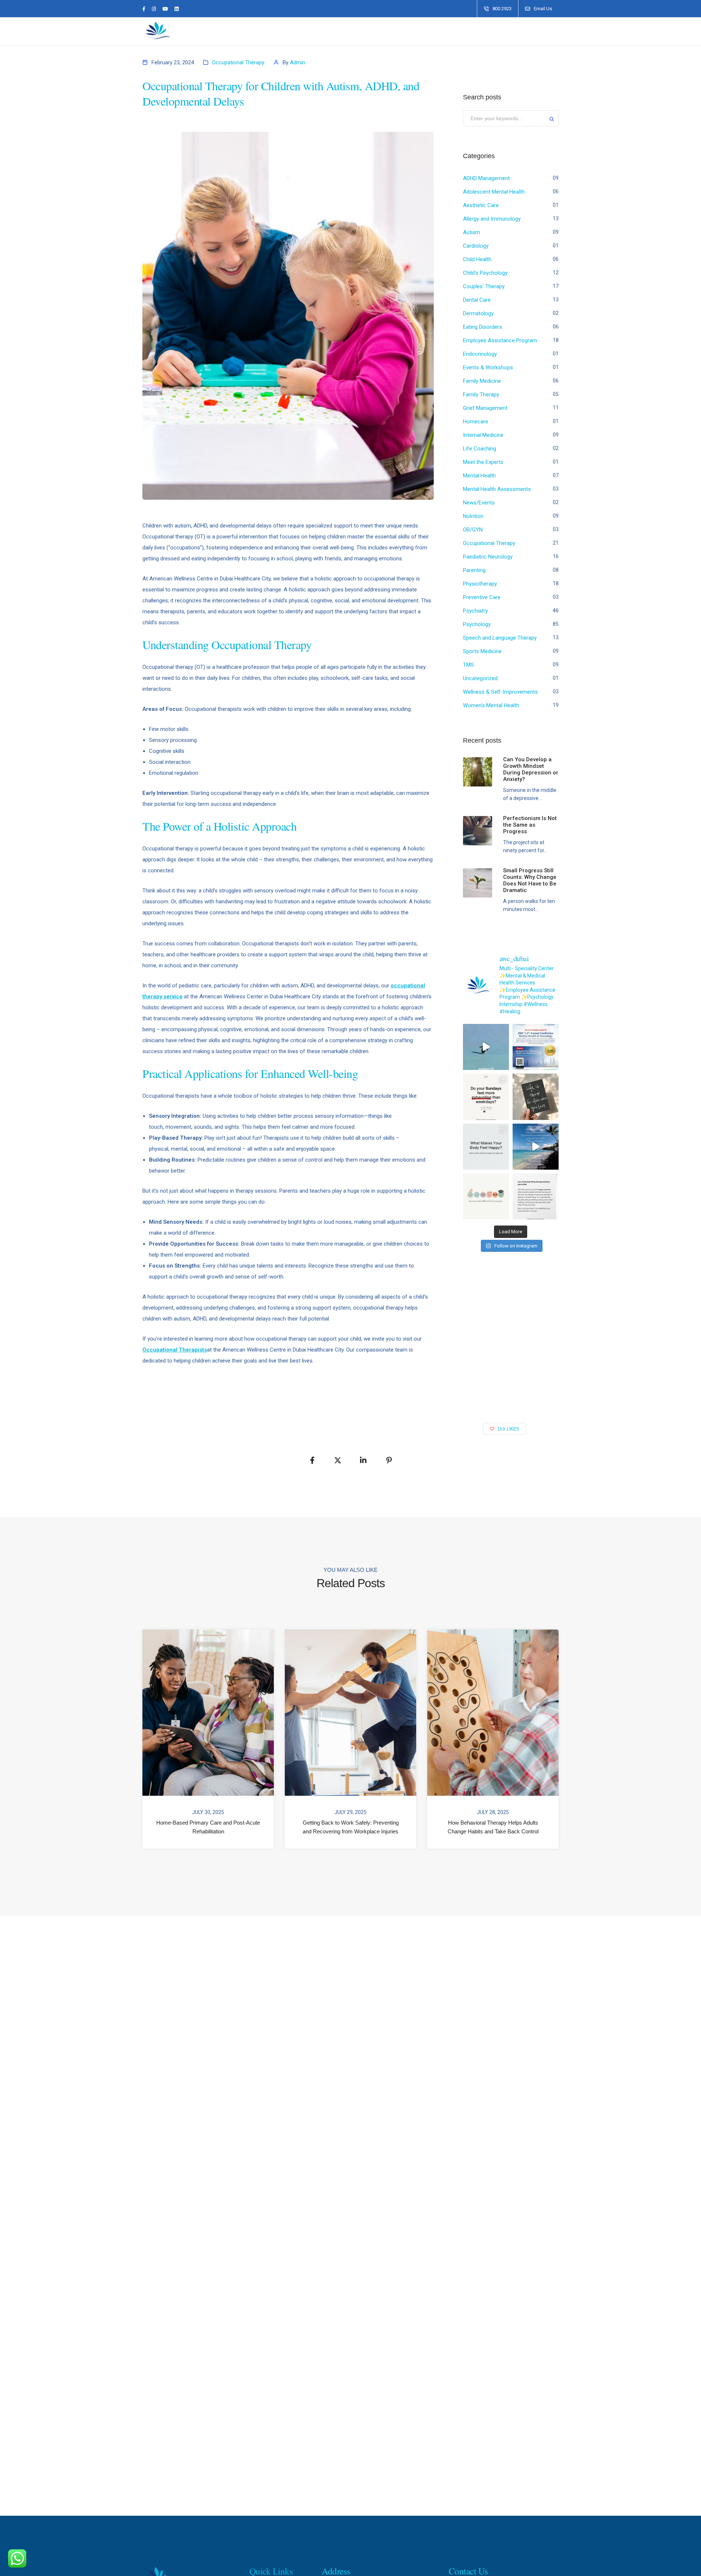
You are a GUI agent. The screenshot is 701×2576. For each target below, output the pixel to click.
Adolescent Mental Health (494, 192)
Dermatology (478, 313)
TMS (468, 665)
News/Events (479, 503)
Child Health (477, 259)
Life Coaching (480, 449)
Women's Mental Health (491, 705)
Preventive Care (482, 597)
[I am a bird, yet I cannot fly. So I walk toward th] (486, 1047)
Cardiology (476, 246)
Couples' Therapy (484, 286)
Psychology (477, 624)
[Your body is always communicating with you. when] (486, 1147)
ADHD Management (486, 178)
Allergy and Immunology (492, 219)
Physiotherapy (480, 584)
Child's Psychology (485, 273)
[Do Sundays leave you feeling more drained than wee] (486, 1097)
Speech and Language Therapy (500, 638)
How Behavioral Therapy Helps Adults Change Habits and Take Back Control (493, 1827)
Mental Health (479, 476)
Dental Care (477, 300)
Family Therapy (481, 395)
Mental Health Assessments (497, 489)
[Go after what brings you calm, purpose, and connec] (536, 1097)
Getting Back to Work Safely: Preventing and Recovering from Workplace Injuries (351, 1827)
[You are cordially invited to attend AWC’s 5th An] (536, 1047)
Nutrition (473, 516)
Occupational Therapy (238, 62)
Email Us (543, 9)
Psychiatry (475, 611)
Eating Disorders (482, 327)
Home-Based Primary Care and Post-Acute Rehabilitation (208, 1827)
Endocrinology (480, 354)
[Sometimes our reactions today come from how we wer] (536, 1196)
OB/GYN (473, 530)
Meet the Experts (483, 462)
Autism (472, 232)
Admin (298, 62)
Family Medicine (482, 381)
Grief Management (485, 408)
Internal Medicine (483, 435)
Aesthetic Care (481, 205)
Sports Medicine (482, 651)
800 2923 (502, 9)
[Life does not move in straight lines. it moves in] (536, 1147)
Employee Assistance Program (500, 340)
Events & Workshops (488, 367)
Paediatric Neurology (488, 557)
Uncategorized (480, 678)
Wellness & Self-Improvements (500, 692)
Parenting (474, 570)
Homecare (476, 422)
